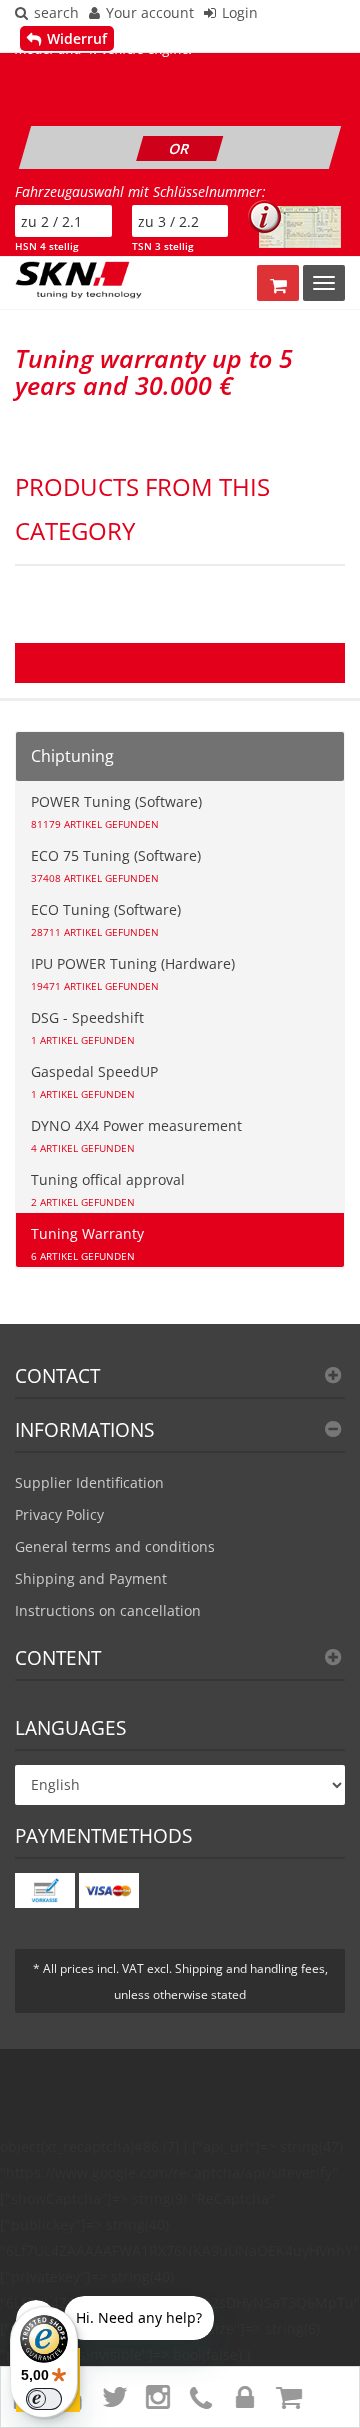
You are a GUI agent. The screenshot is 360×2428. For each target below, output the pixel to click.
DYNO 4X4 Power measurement (136, 1135)
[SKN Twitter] (111, 2402)
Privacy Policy (59, 1514)
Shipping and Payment (91, 1578)
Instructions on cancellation (108, 1610)
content (58, 1658)
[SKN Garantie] (243, 2402)
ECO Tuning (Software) (106, 919)
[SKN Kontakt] (199, 2402)
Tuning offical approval (108, 1189)
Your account (150, 12)
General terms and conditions (115, 1546)
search (56, 12)
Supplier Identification (89, 1482)
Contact (57, 1376)
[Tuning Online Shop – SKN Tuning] (85, 280)
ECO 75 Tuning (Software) (116, 865)
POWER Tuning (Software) (116, 811)
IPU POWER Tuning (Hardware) (133, 973)
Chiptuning (72, 756)
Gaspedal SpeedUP (94, 1081)
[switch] (44, 2399)
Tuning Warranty (87, 1243)
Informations (84, 1430)
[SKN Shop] (285, 2402)
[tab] (180, 1382)
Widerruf (77, 38)
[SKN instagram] (155, 2402)
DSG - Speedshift (87, 1027)
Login (240, 12)
